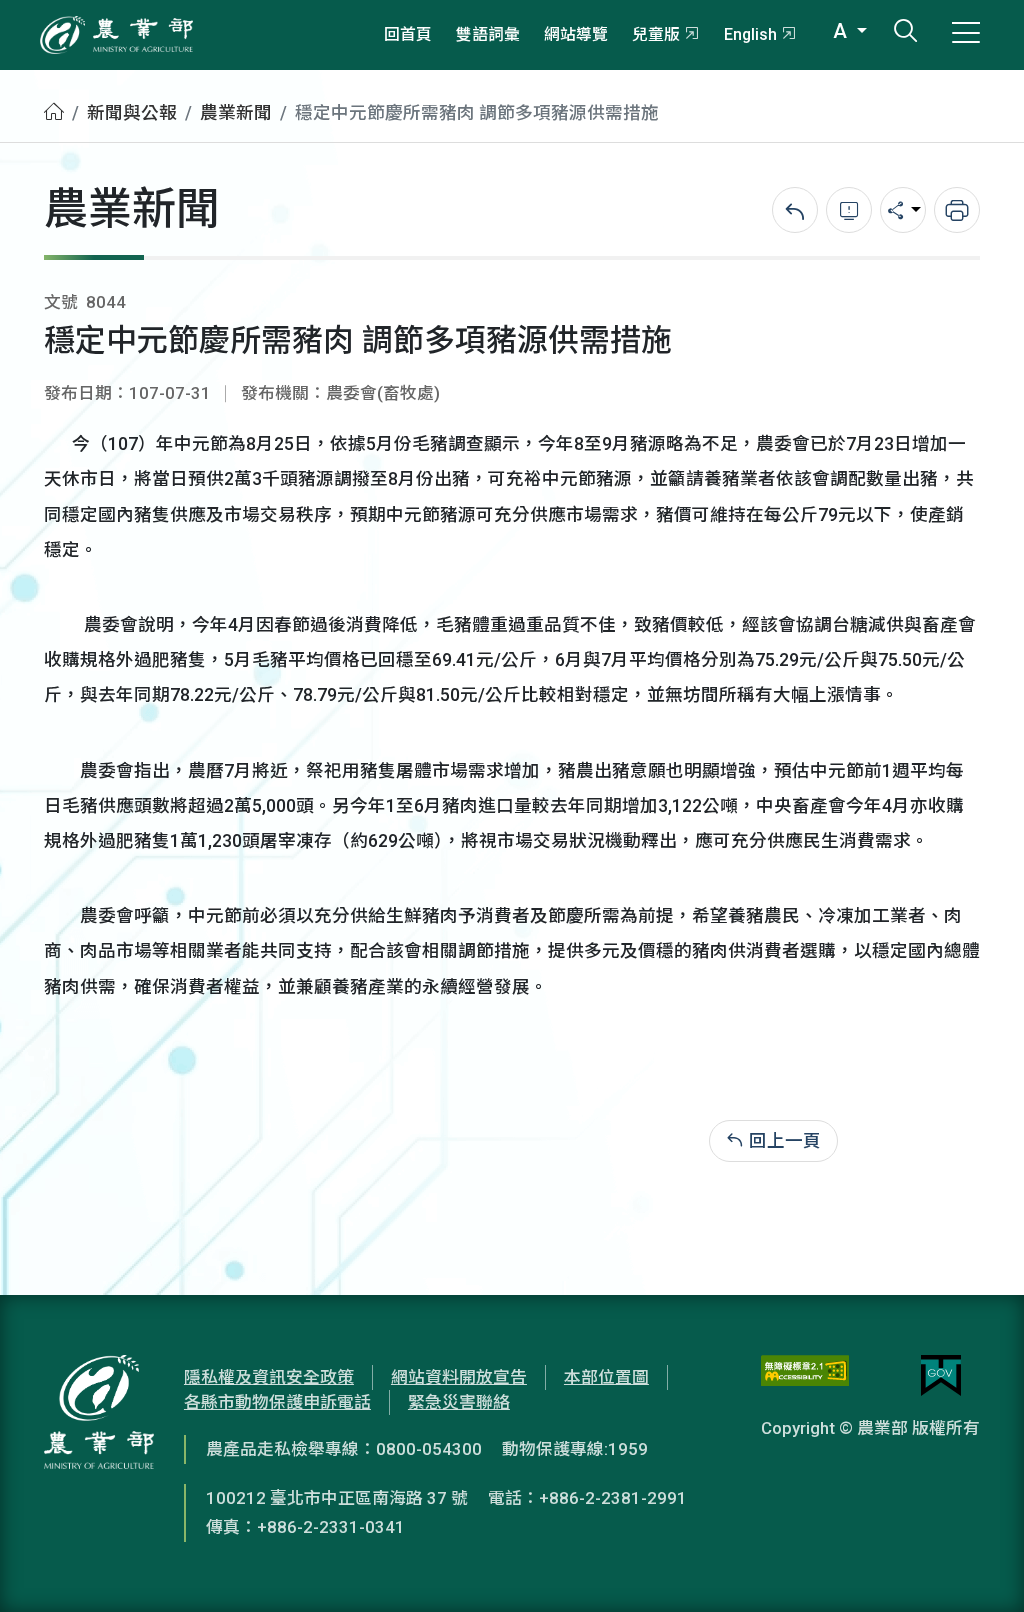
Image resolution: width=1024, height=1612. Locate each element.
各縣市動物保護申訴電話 (277, 1402)
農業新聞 (236, 113)
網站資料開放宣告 (459, 1377)
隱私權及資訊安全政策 (269, 1377)
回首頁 (408, 34)
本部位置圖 (606, 1377)
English (750, 34)
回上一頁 (785, 1141)
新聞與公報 (132, 113)
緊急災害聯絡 (459, 1402)
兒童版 (656, 34)
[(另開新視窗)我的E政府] (941, 1376)
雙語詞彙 (488, 34)
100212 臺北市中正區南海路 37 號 (337, 1498)
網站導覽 (576, 34)
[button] (979, 1567)
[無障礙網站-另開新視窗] (805, 1376)
